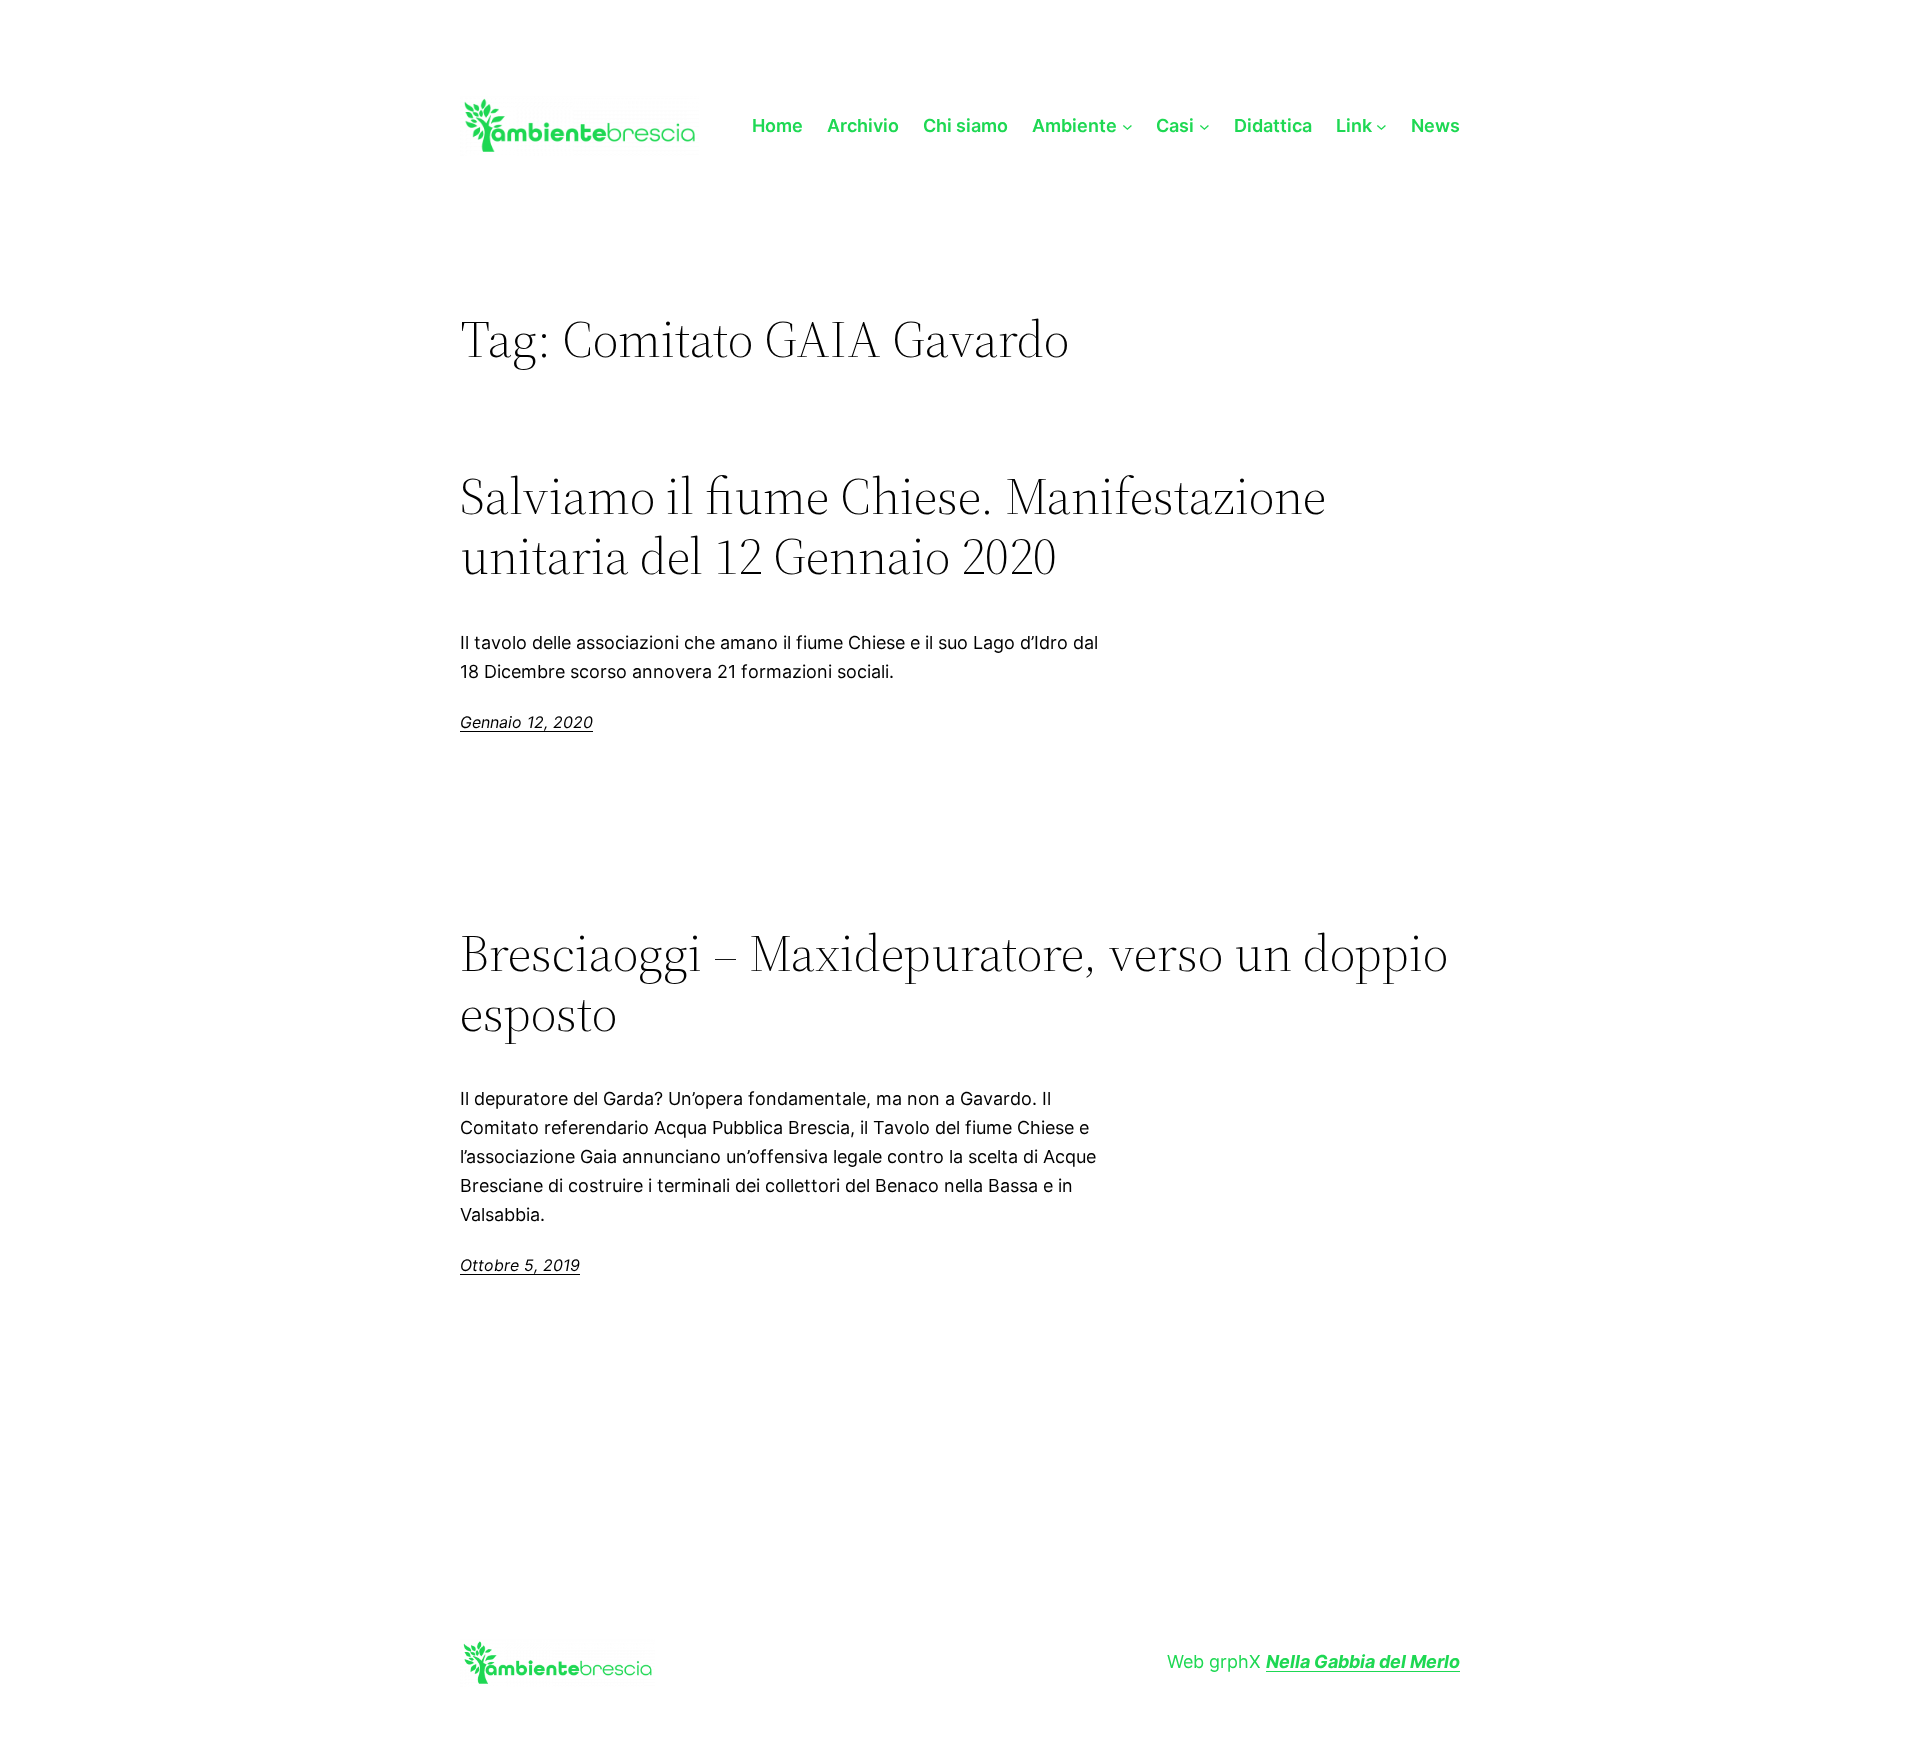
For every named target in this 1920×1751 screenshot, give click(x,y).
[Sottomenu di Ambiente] (1127, 125)
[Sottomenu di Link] (1381, 125)
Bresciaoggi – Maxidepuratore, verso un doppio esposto (954, 983)
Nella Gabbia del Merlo (1363, 1661)
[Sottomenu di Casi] (1204, 125)
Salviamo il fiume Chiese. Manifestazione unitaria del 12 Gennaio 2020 (893, 526)
